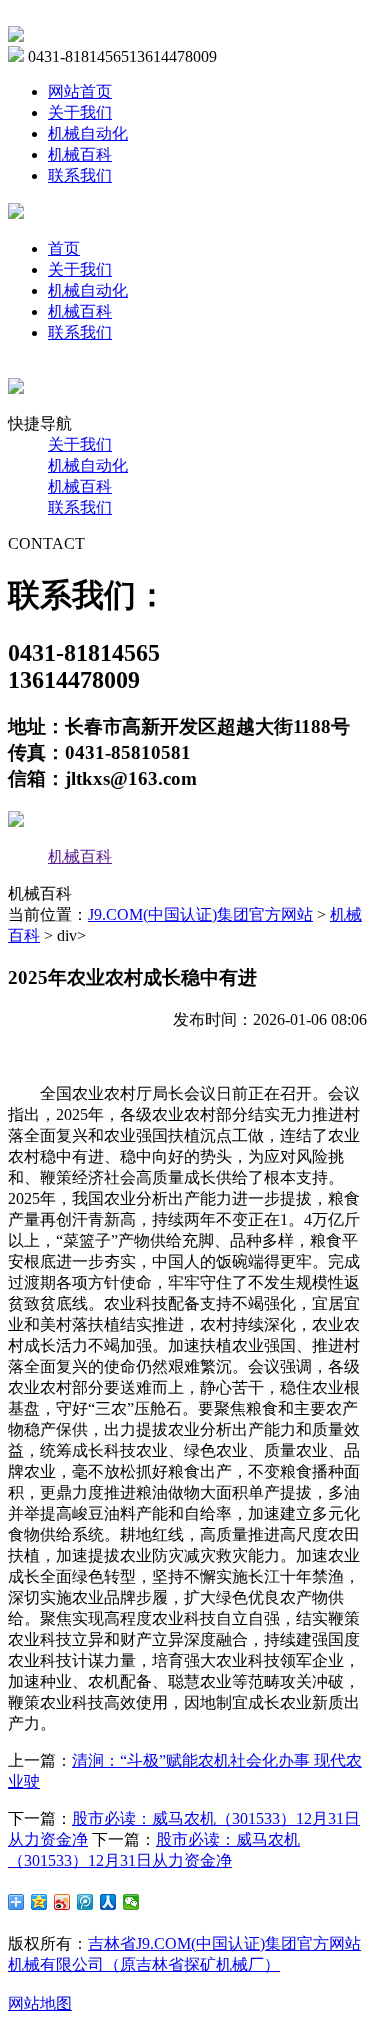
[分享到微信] (131, 1902)
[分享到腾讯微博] (85, 1902)
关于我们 (80, 112)
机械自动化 (88, 133)
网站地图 (40, 2003)
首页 (64, 248)
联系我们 (80, 175)
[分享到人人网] (108, 1902)
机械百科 (80, 154)
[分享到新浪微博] (62, 1902)
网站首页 (80, 91)
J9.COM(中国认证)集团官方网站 (200, 914)
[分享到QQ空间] (39, 1902)
